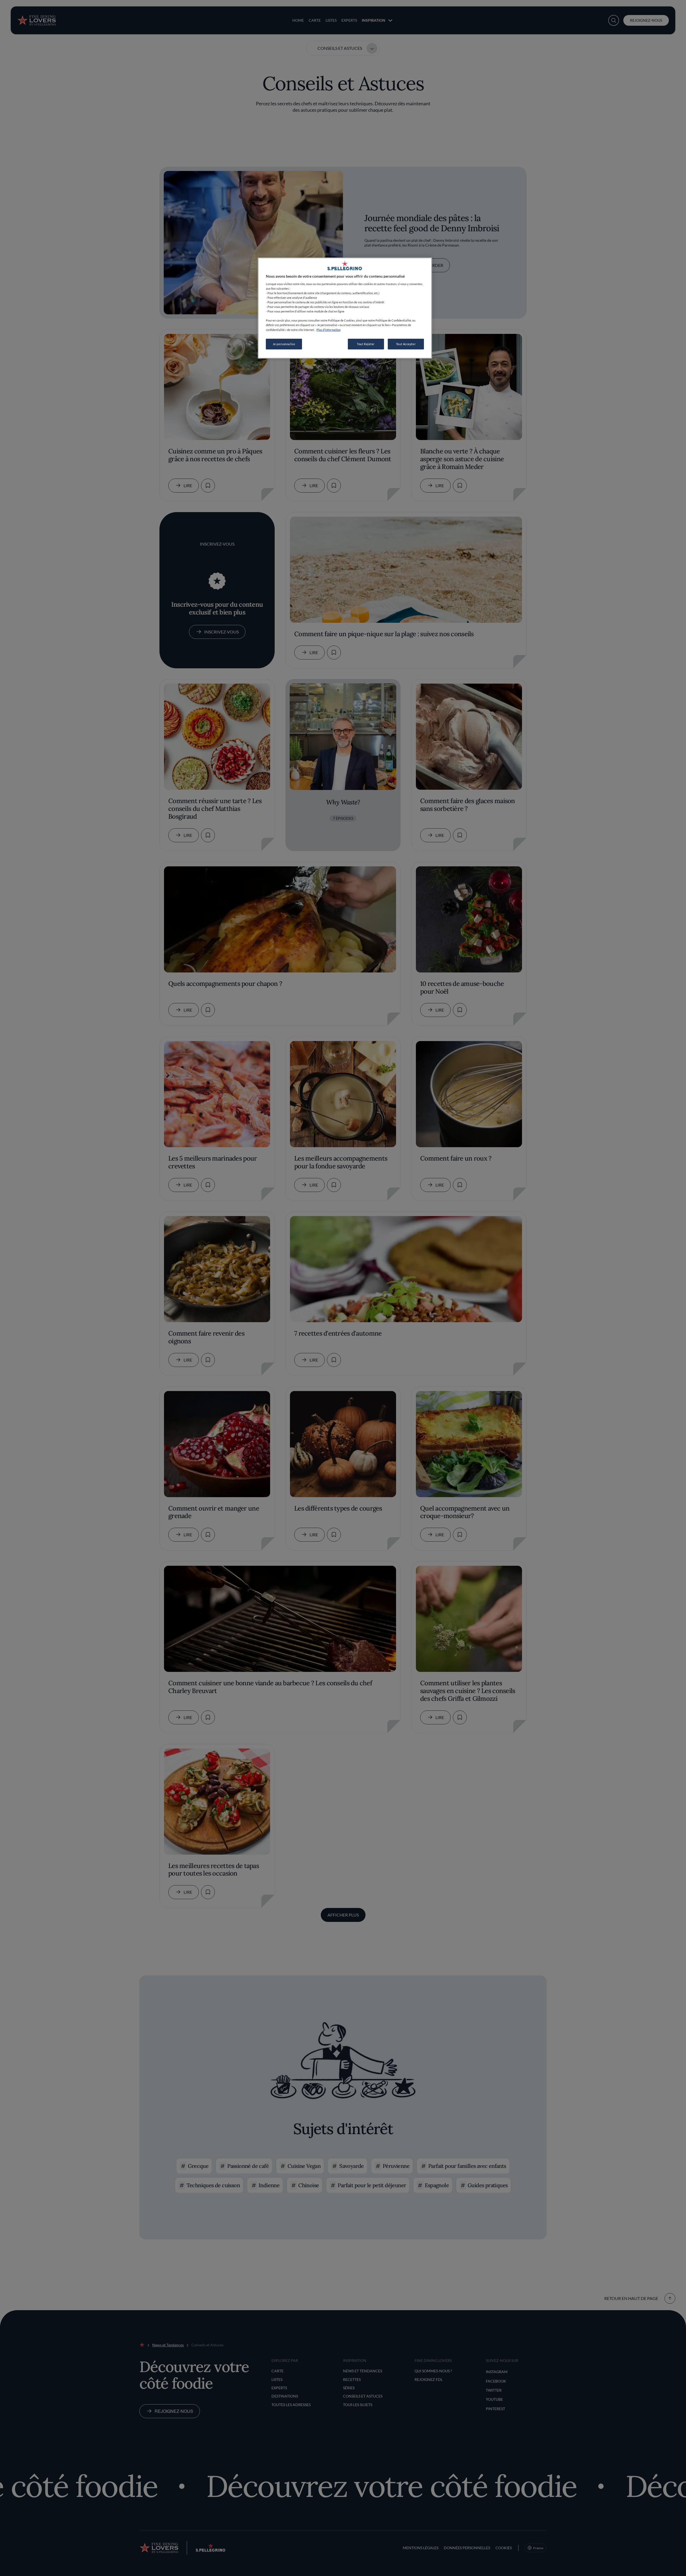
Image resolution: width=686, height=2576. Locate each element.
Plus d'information (329, 330)
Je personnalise (284, 344)
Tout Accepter (406, 344)
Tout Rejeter (366, 344)
